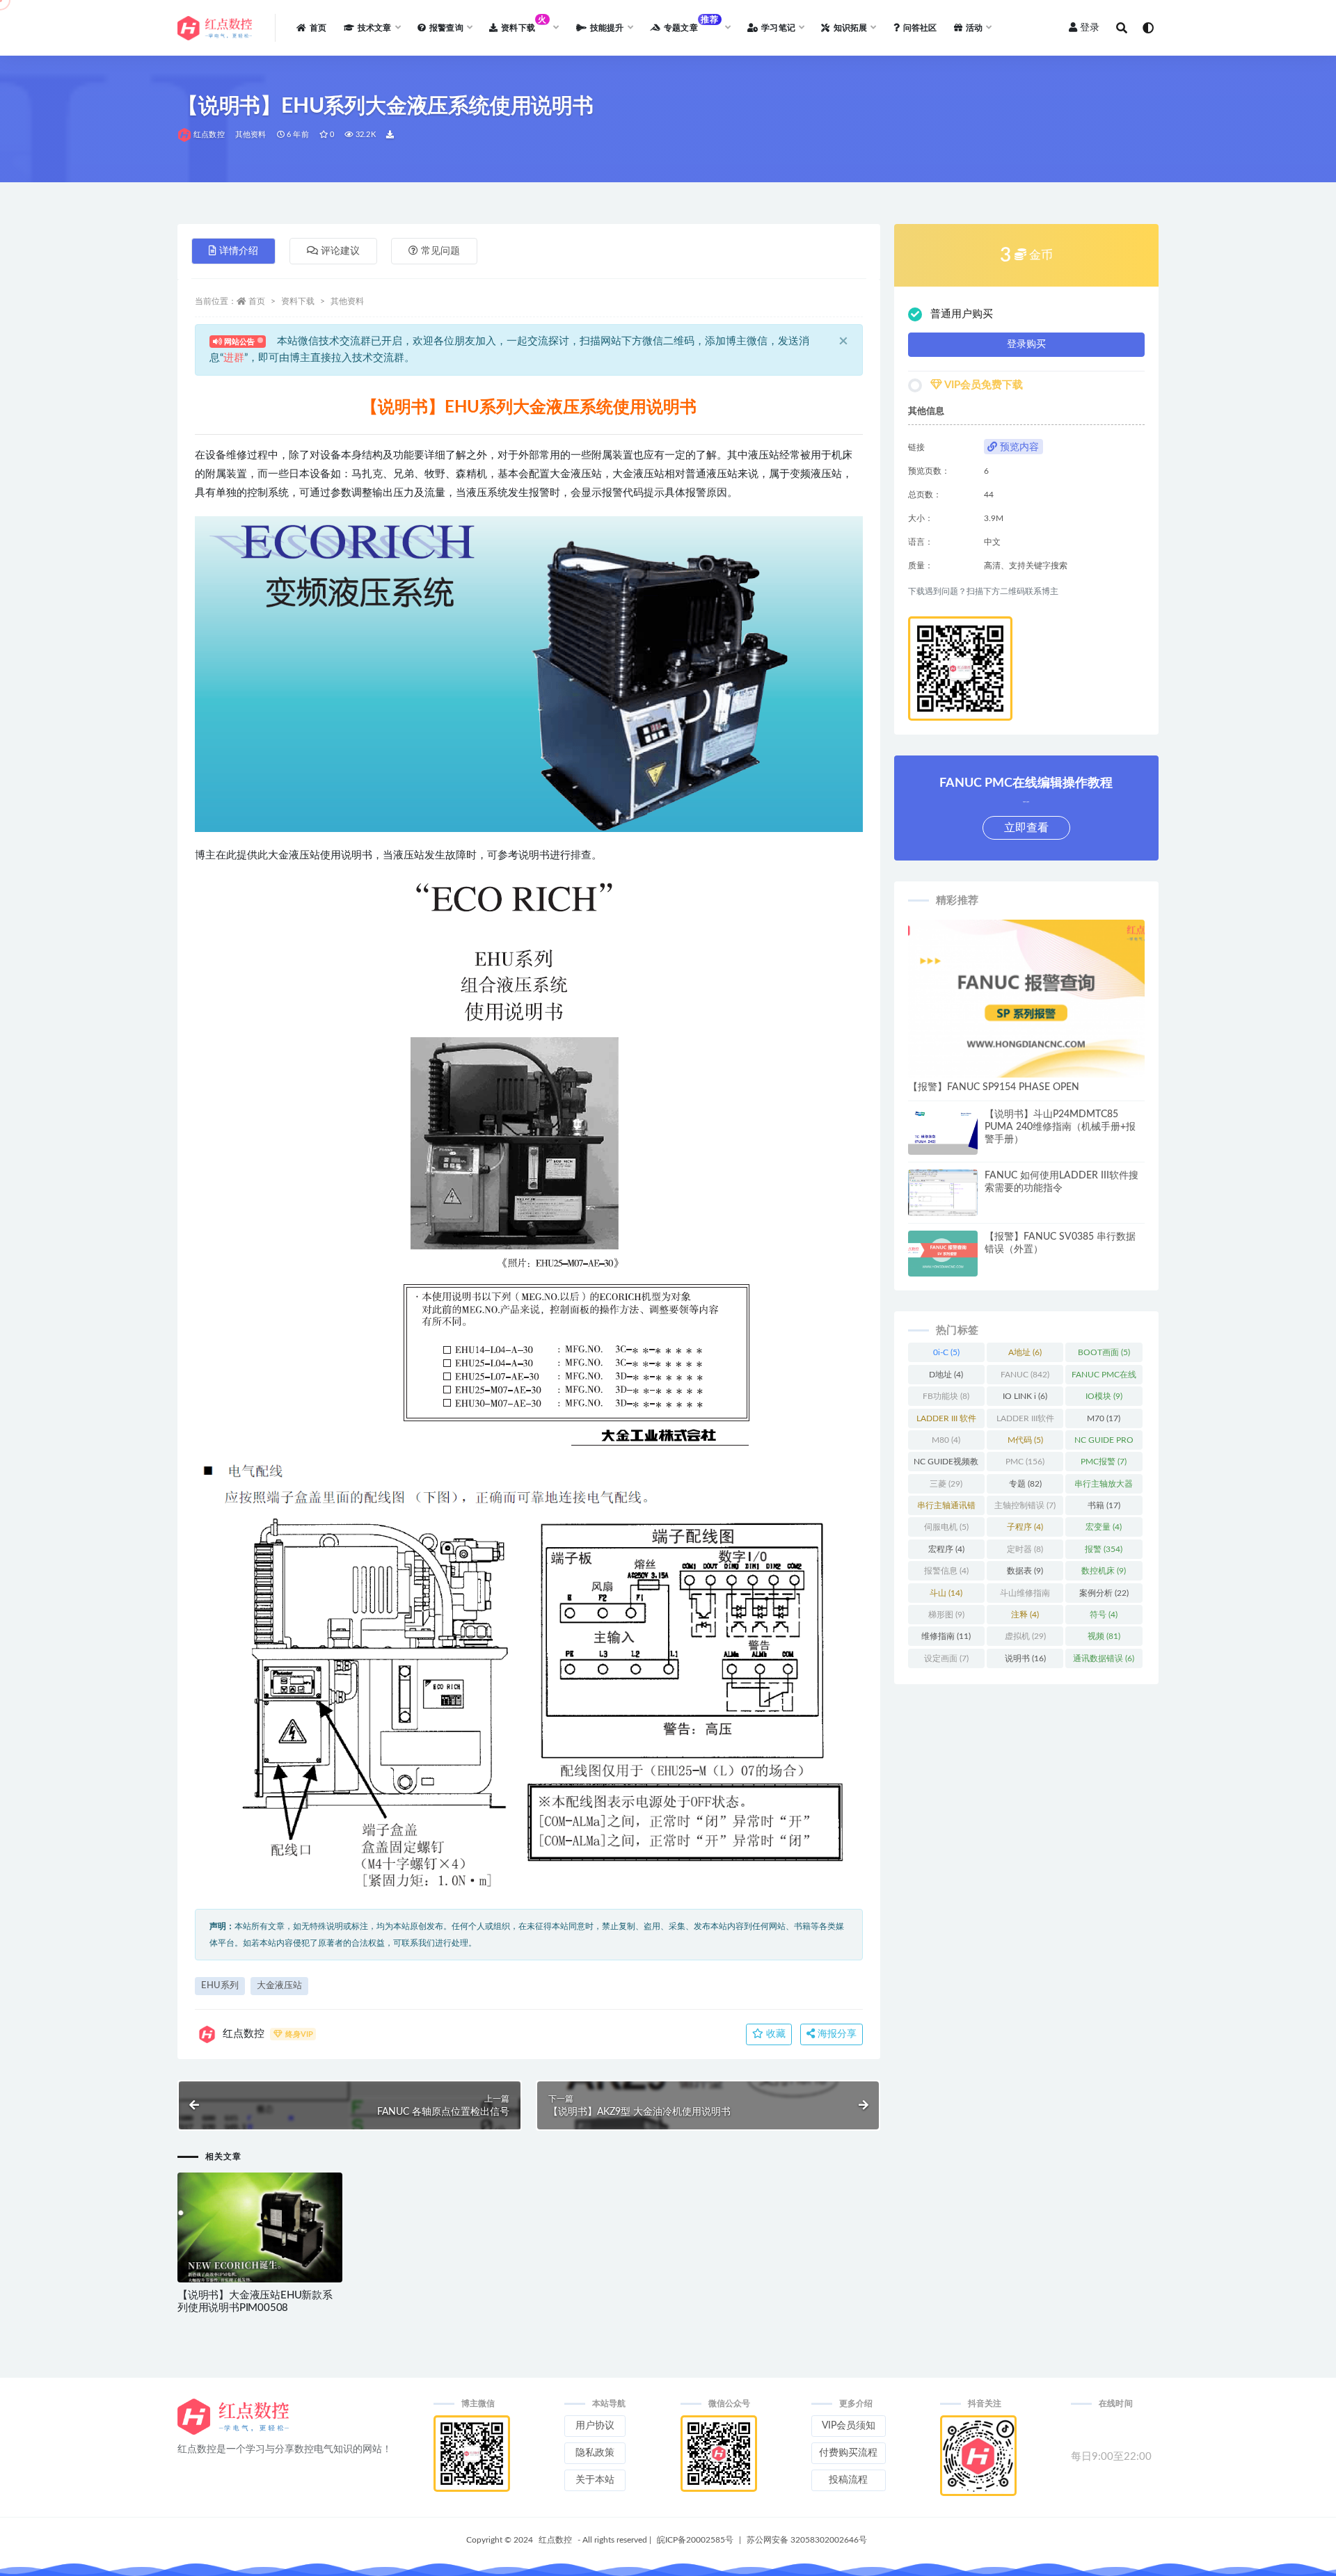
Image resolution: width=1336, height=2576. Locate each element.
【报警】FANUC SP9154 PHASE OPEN (994, 1087)
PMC (1025, 1462)
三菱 (946, 1484)
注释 (1025, 1615)
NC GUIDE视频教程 (946, 1464)
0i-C (946, 1352)
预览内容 (1018, 447)
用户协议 (595, 2426)
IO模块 (1104, 1396)
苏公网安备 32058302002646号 (807, 2540)
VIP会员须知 (849, 2426)
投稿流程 (848, 2480)
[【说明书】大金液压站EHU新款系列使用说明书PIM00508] (260, 2235)
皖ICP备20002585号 (695, 2540)
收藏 (774, 2034)
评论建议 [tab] (340, 251)
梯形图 (946, 1615)
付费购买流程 (848, 2453)
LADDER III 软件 (946, 1421)
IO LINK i (1025, 1396)
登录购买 (1026, 344)
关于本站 (595, 2480)
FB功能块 (946, 1396)
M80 (946, 1440)
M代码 (1025, 1440)
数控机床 (1104, 1571)
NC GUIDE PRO (1104, 1443)
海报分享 (836, 2034)
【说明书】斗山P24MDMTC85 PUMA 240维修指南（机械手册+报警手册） (1060, 1127)
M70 (1104, 1418)
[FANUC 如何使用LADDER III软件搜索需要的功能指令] (943, 1194)
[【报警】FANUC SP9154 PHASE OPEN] (1026, 999)
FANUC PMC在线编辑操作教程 (1104, 1377)
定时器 (1025, 1549)
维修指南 (946, 1636)
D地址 (946, 1375)
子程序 (1025, 1527)
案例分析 (1104, 1593)
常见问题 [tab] (440, 251)
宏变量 (1104, 1527)
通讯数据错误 (1104, 1658)
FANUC (1025, 1375)
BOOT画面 (1104, 1352)
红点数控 (209, 135)
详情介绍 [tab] (239, 251)
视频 (1104, 1636)
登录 (1090, 28)
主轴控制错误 (1025, 1505)
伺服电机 (946, 1527)
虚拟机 (1025, 1636)
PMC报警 (1104, 1462)
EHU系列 (220, 1986)
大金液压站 (279, 1986)
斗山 (946, 1593)
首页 (257, 301)
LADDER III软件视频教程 (1025, 1421)
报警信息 (946, 1571)
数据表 (1025, 1571)
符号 (1104, 1615)
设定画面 (946, 1658)
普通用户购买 (962, 314)
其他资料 (251, 135)
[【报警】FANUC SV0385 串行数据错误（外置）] (943, 1254)
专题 (1025, 1484)
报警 (1104, 1549)
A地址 (1025, 1352)
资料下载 (298, 301)
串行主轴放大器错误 (1104, 1487)
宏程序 (946, 1549)
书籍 (1104, 1505)
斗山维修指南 (1025, 1596)
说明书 (1025, 1658)
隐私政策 (595, 2453)
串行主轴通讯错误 (946, 1508)
